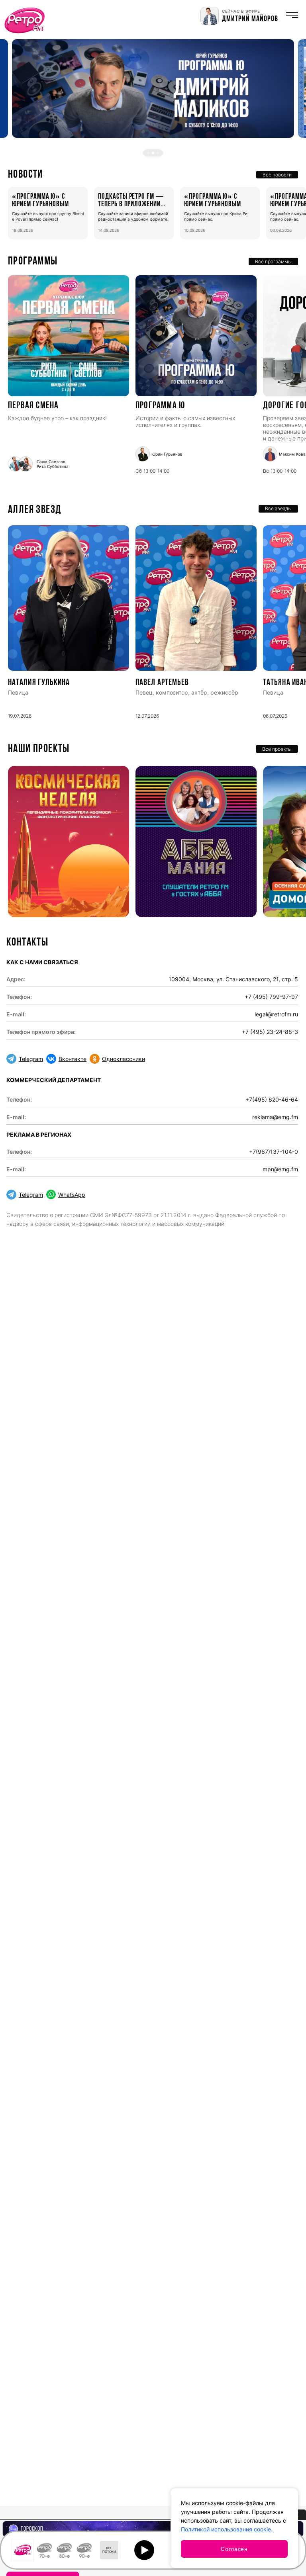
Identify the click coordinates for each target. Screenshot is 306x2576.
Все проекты (277, 749)
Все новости (277, 175)
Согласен (234, 2549)
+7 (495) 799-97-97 (271, 997)
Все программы (273, 261)
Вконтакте (73, 1059)
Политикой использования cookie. (227, 2529)
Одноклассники (124, 1059)
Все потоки (109, 2550)
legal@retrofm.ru (276, 1014)
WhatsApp (72, 1195)
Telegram (31, 1059)
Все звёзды (278, 508)
